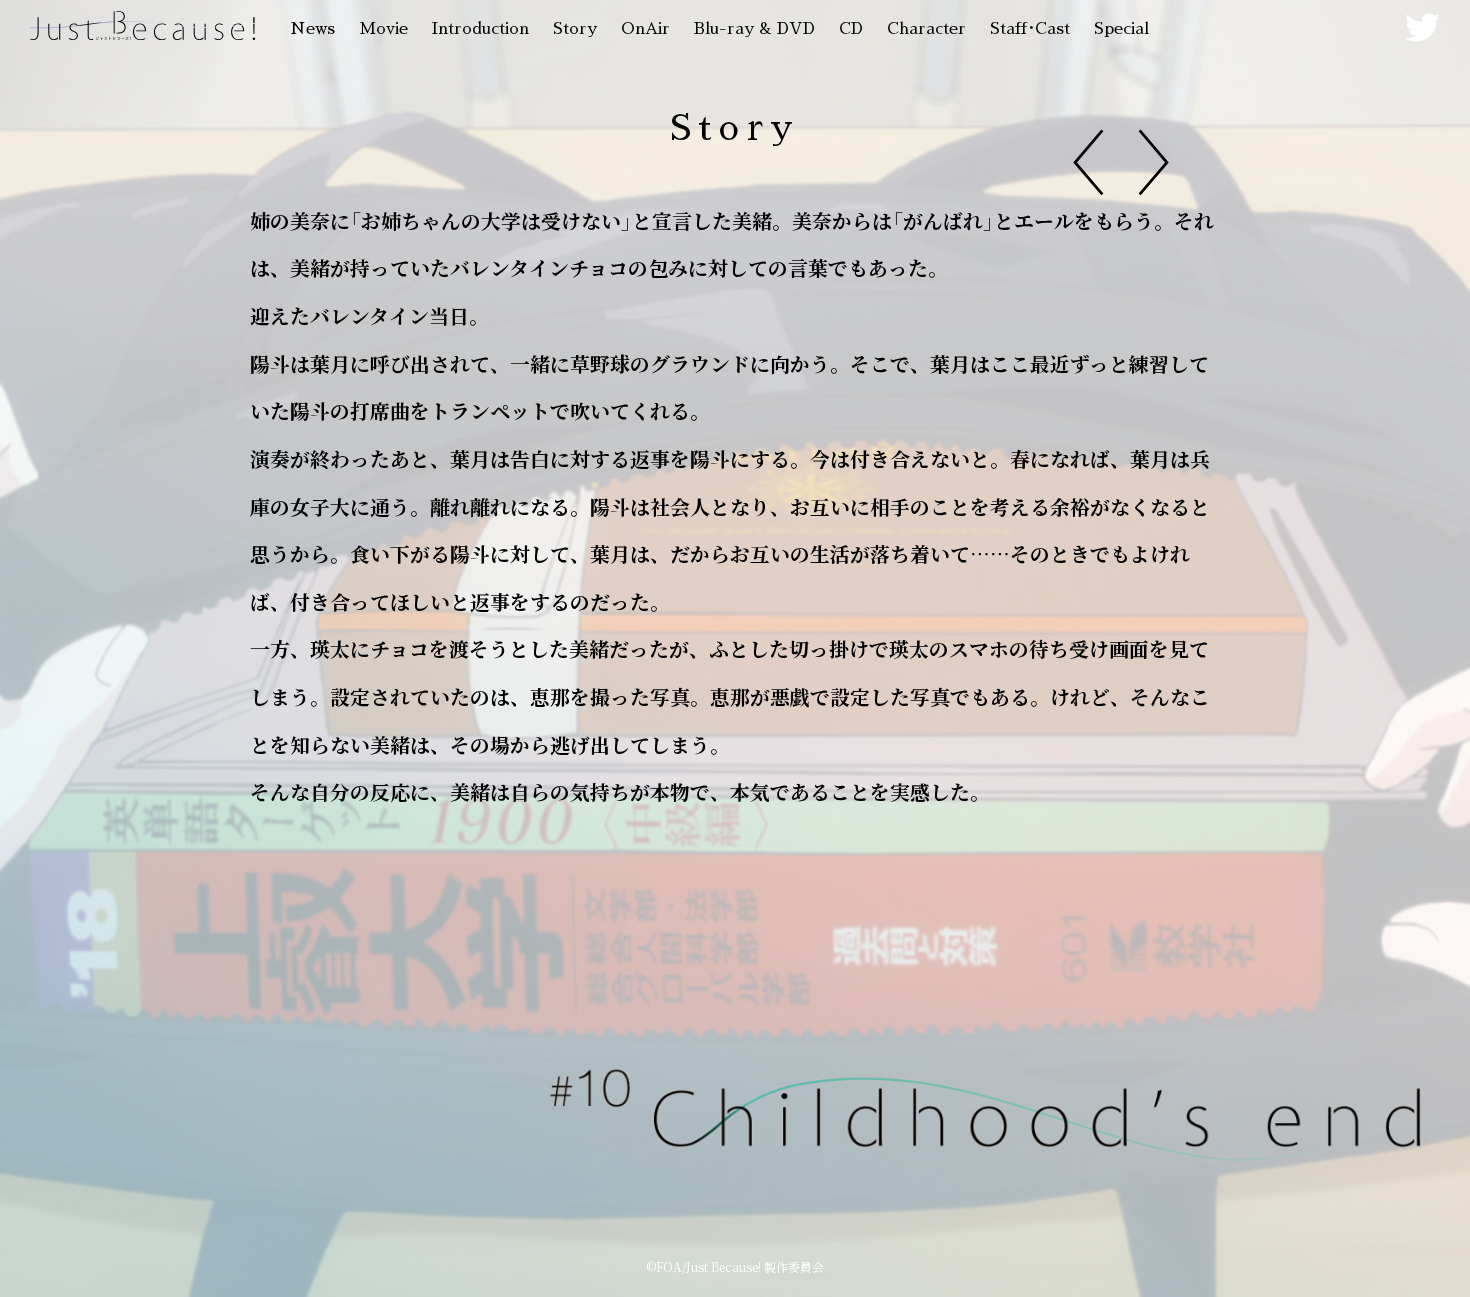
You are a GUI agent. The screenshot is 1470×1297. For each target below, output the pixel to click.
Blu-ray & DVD (754, 29)
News (312, 29)
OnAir (645, 29)
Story (575, 29)
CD (851, 29)
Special (1121, 29)
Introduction (480, 29)
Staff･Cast (1030, 29)
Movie (383, 29)
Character (926, 29)
